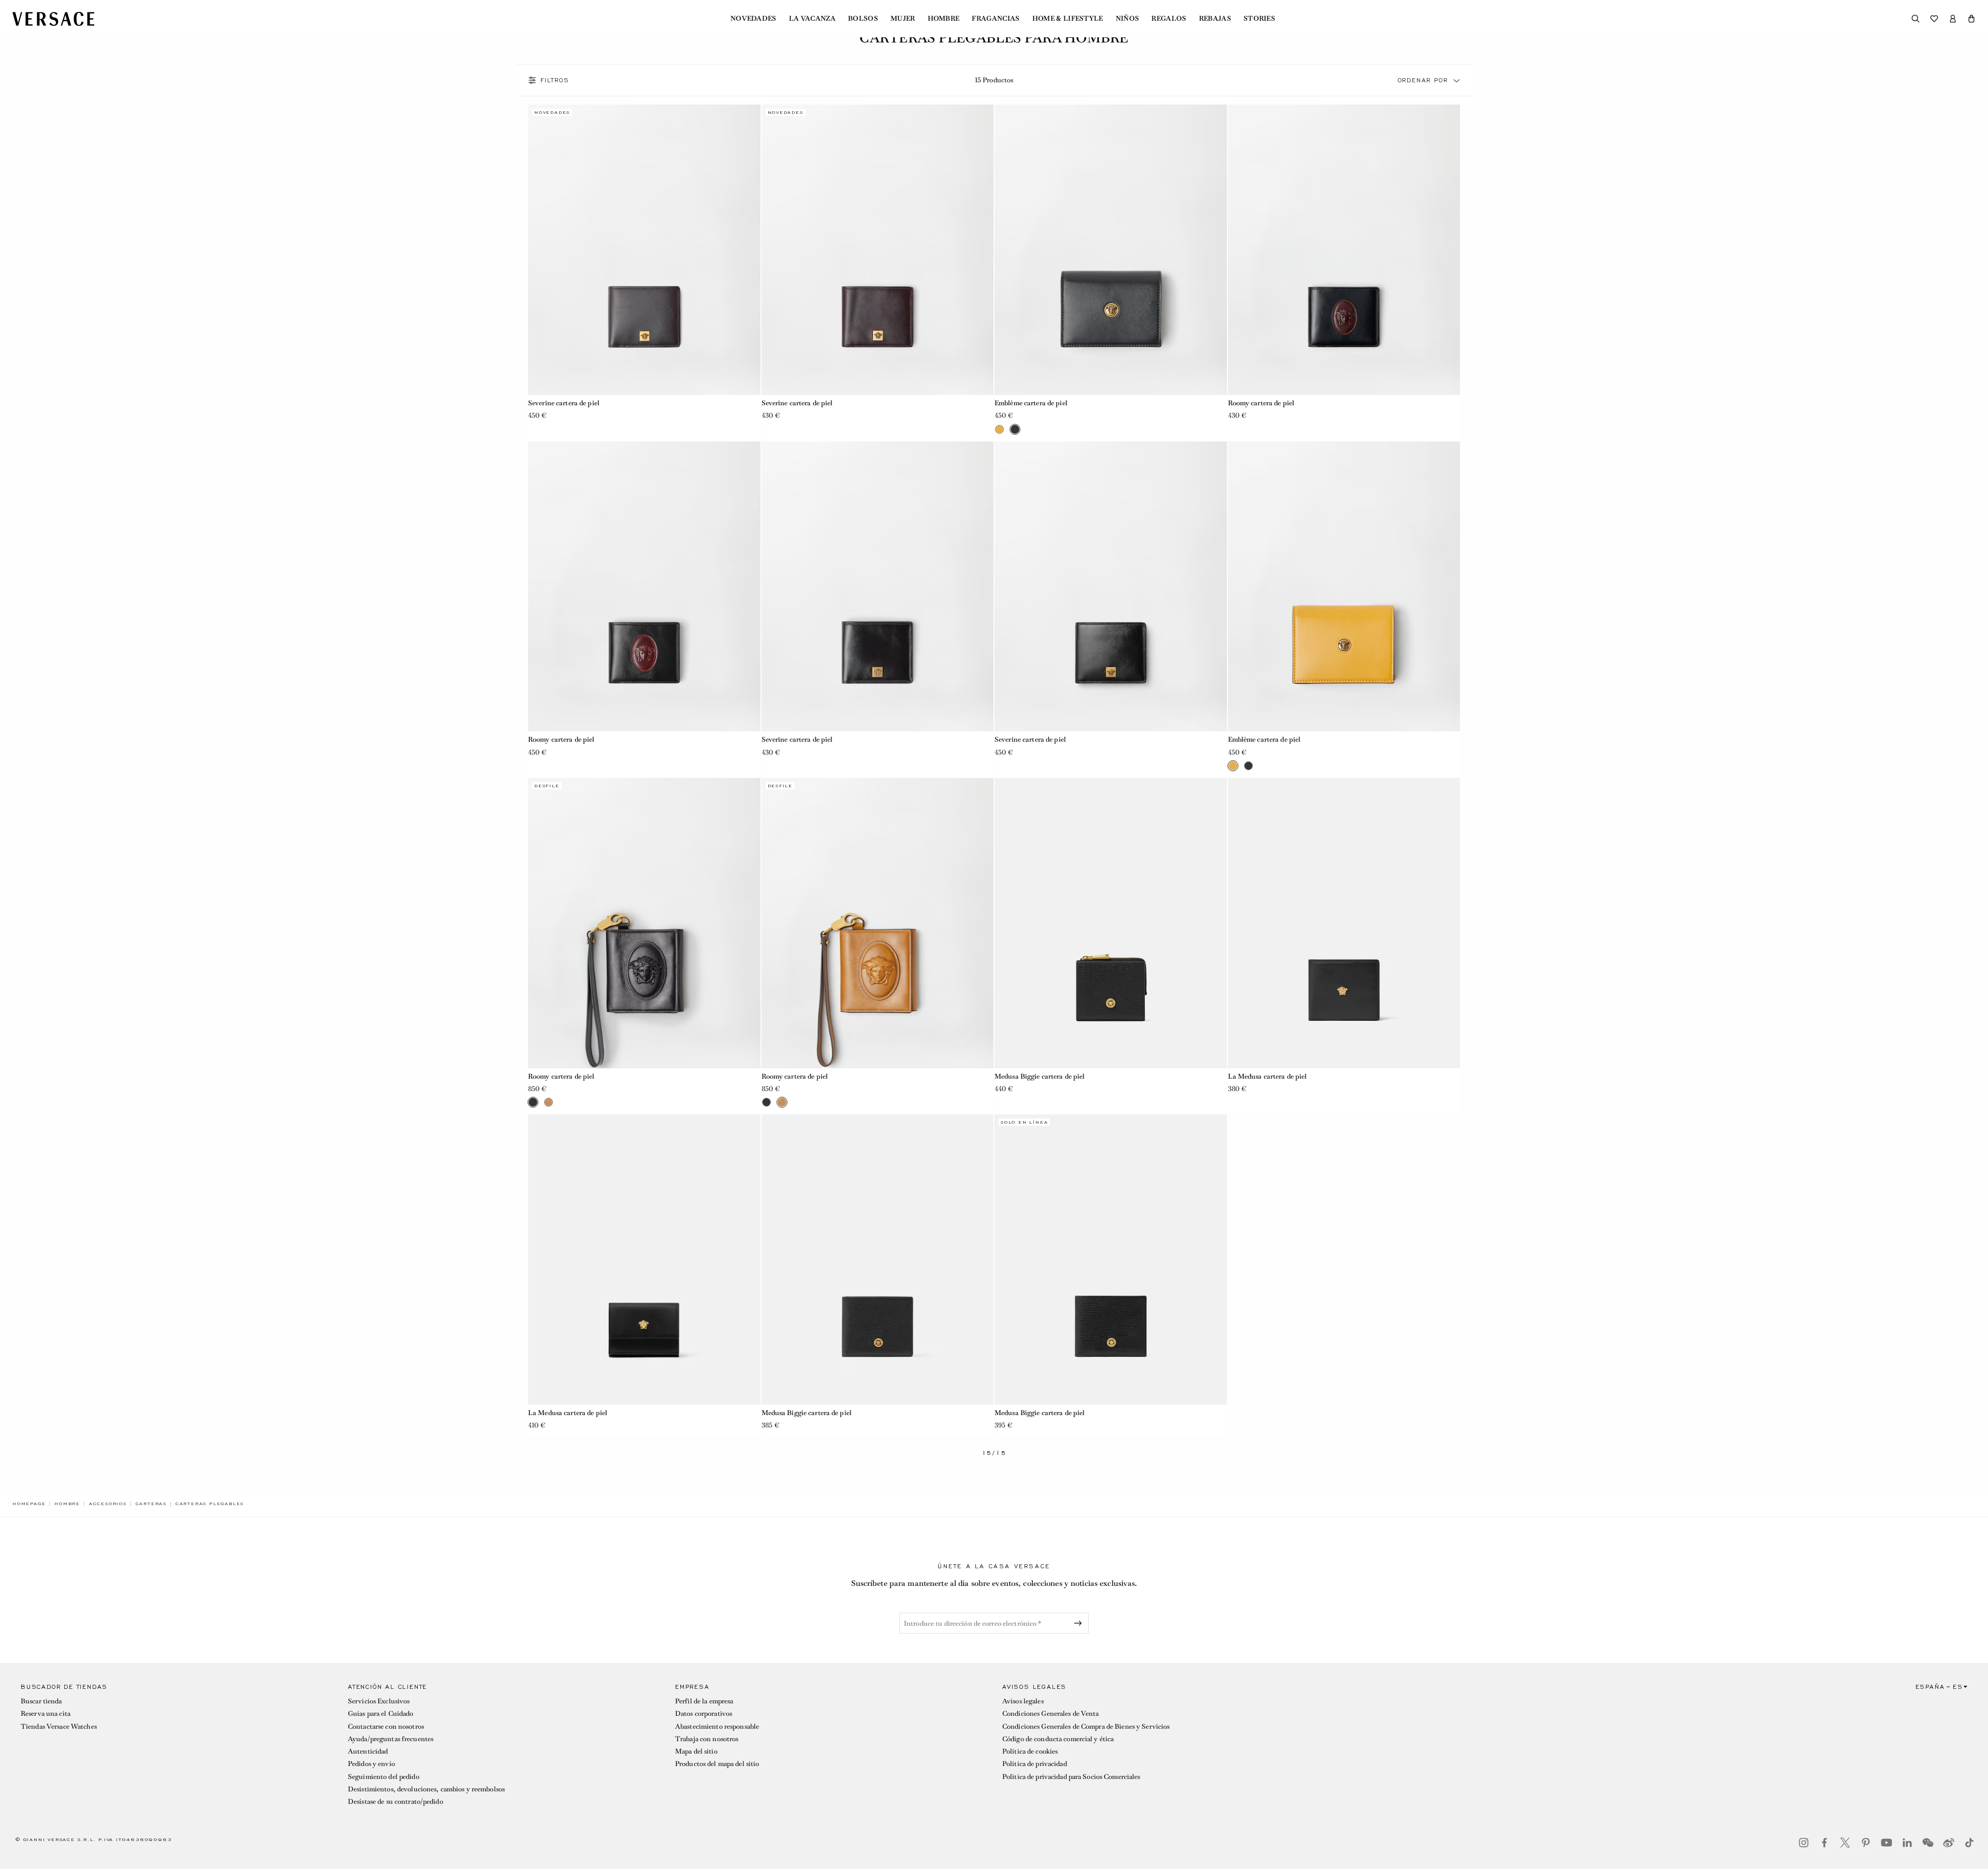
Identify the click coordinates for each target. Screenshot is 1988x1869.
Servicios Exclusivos (379, 1701)
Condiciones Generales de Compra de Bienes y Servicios (1086, 1726)
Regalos (1169, 19)
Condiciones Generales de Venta (1051, 1713)
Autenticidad (368, 1751)
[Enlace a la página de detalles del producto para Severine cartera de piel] (644, 250)
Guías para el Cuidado (381, 1713)
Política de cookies (1030, 1751)
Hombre (944, 19)
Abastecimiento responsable (717, 1726)
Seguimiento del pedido (384, 1777)
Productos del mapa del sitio (717, 1764)
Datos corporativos (704, 1713)
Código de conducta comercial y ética (1058, 1739)
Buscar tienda (41, 1701)
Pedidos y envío (371, 1764)
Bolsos (863, 19)
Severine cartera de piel (564, 403)
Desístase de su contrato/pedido (396, 1801)
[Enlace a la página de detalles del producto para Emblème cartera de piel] (1111, 250)
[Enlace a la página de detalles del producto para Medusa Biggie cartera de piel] (1111, 923)
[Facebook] (1824, 1843)
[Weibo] (1949, 1843)
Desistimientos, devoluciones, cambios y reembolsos (426, 1789)
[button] (1971, 19)
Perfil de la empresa (704, 1701)
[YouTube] (1887, 1843)
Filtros (555, 80)
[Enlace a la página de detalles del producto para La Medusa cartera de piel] (1344, 923)
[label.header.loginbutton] (1953, 19)
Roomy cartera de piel (1261, 403)
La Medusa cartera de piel (1268, 1076)
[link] (29, 1504)
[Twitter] (1845, 1843)
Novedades (754, 19)
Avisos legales (1023, 1701)
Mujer (903, 19)
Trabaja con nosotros (707, 1739)
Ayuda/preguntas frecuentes (391, 1739)
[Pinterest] (1866, 1843)
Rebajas (1215, 19)
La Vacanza (812, 19)
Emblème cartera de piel (1031, 403)
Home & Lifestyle (1068, 19)
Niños (1128, 19)
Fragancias (996, 19)
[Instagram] (1804, 1843)
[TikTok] (1969, 1843)
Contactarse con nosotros (386, 1726)
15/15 (994, 1453)
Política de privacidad (1035, 1764)
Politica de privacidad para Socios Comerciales (1071, 1777)
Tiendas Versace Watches (59, 1726)
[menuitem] (754, 19)
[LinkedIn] (1907, 1843)
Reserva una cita (46, 1713)
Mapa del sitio (696, 1751)
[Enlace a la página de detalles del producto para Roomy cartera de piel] (1344, 250)
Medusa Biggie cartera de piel (1040, 1076)
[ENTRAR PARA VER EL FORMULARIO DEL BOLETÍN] (1080, 1623)
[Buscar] (1916, 19)
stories (1259, 19)
